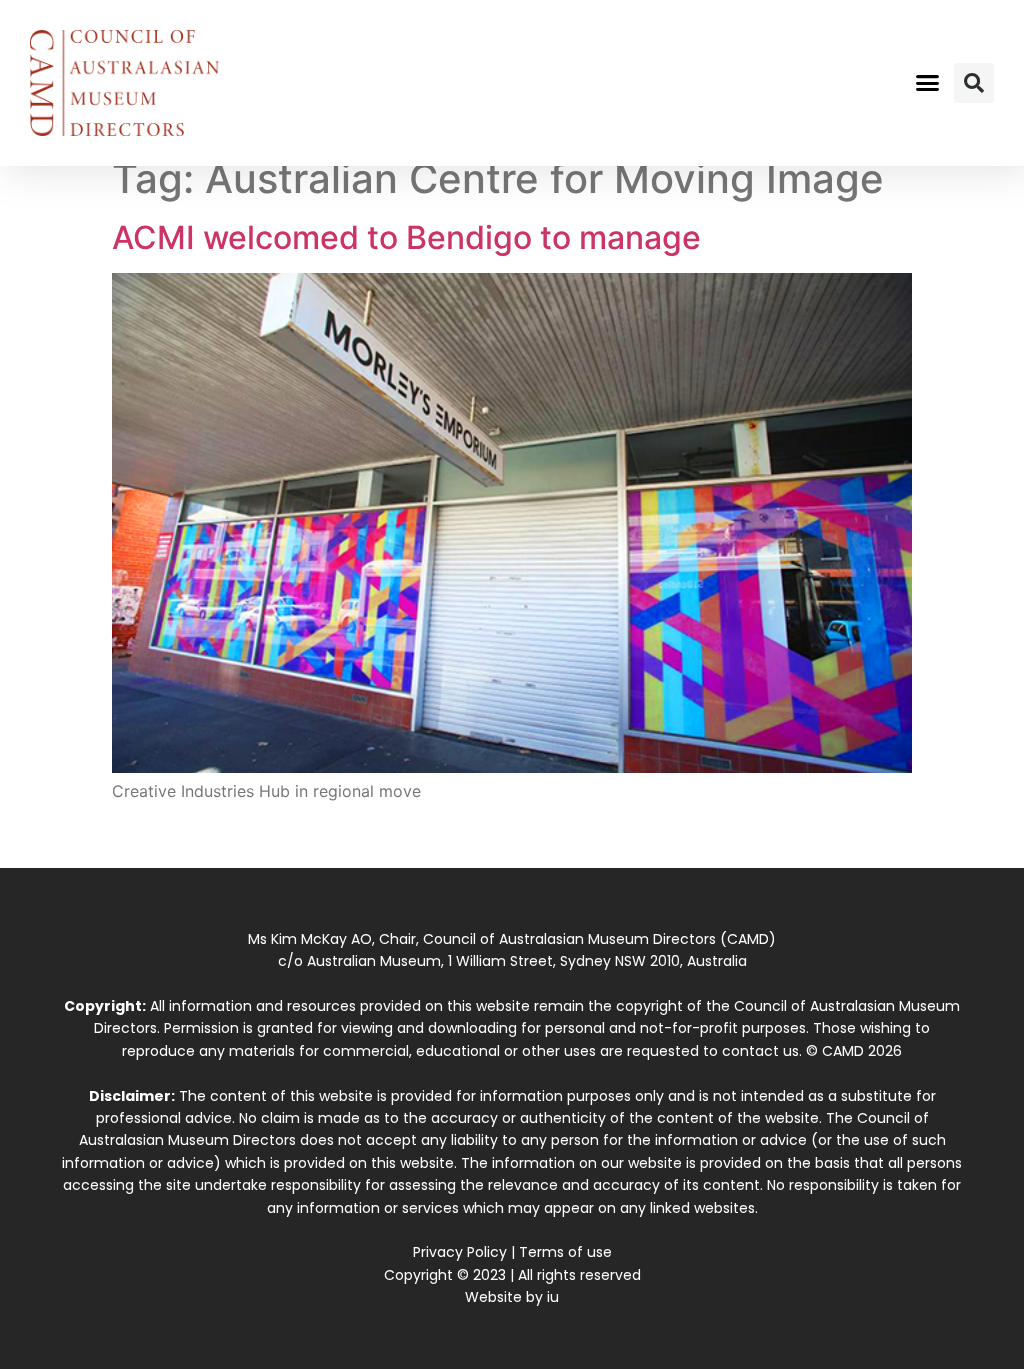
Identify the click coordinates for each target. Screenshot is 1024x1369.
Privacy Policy (460, 1252)
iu (553, 1297)
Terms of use (565, 1252)
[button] (927, 83)
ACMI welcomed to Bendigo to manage (406, 237)
